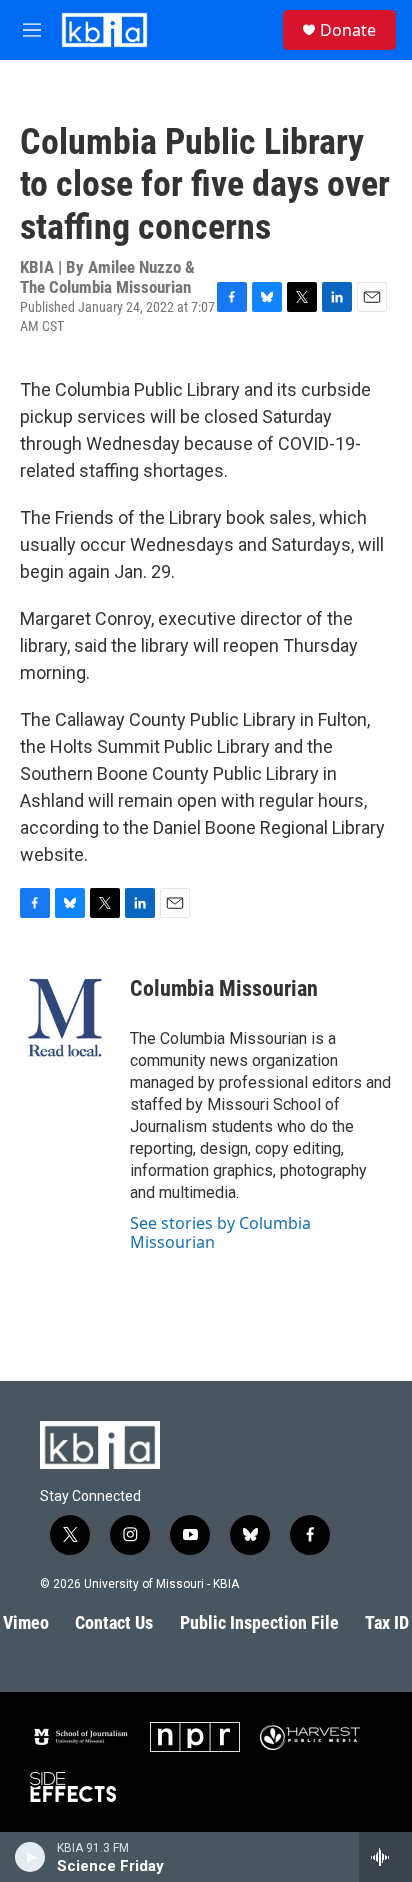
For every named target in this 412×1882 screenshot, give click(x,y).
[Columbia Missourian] (65, 1018)
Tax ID (387, 1622)
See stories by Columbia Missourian (220, 1232)
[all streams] (385, 1857)
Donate (348, 30)
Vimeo (26, 1622)
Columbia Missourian (224, 988)
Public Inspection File (259, 1622)
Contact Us (114, 1622)
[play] (30, 1857)
